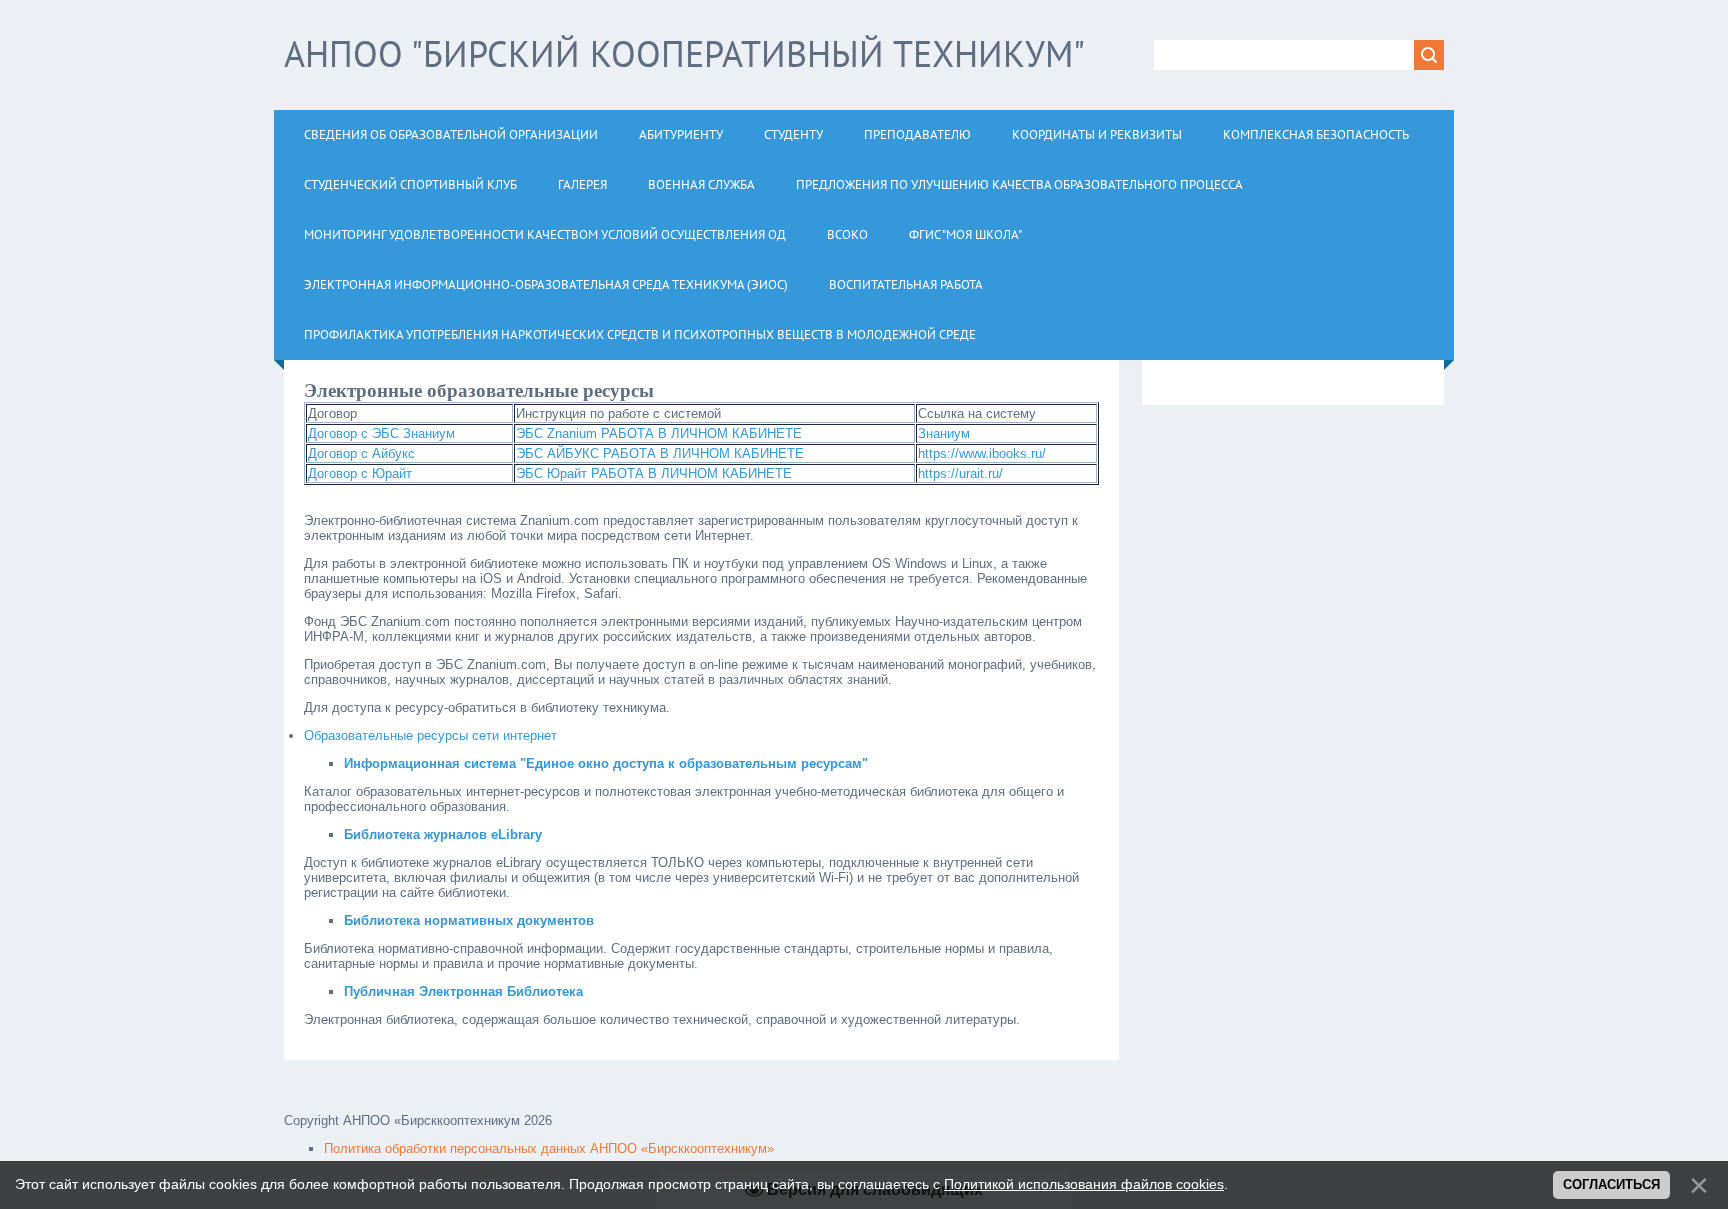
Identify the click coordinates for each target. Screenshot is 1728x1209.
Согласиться (1611, 1184)
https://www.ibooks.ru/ (982, 453)
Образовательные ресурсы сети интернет (430, 735)
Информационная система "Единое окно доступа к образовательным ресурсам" (606, 763)
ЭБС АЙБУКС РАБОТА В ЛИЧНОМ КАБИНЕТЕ (660, 453)
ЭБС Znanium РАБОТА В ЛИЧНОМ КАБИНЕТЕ (659, 433)
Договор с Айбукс (361, 453)
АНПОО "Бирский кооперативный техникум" (684, 53)
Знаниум (944, 433)
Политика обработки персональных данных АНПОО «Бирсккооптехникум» (549, 1148)
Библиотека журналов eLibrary (443, 834)
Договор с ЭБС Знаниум (381, 433)
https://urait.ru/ (960, 473)
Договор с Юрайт (360, 473)
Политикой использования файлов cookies (1084, 1184)
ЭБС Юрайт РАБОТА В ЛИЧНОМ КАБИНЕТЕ (654, 473)
